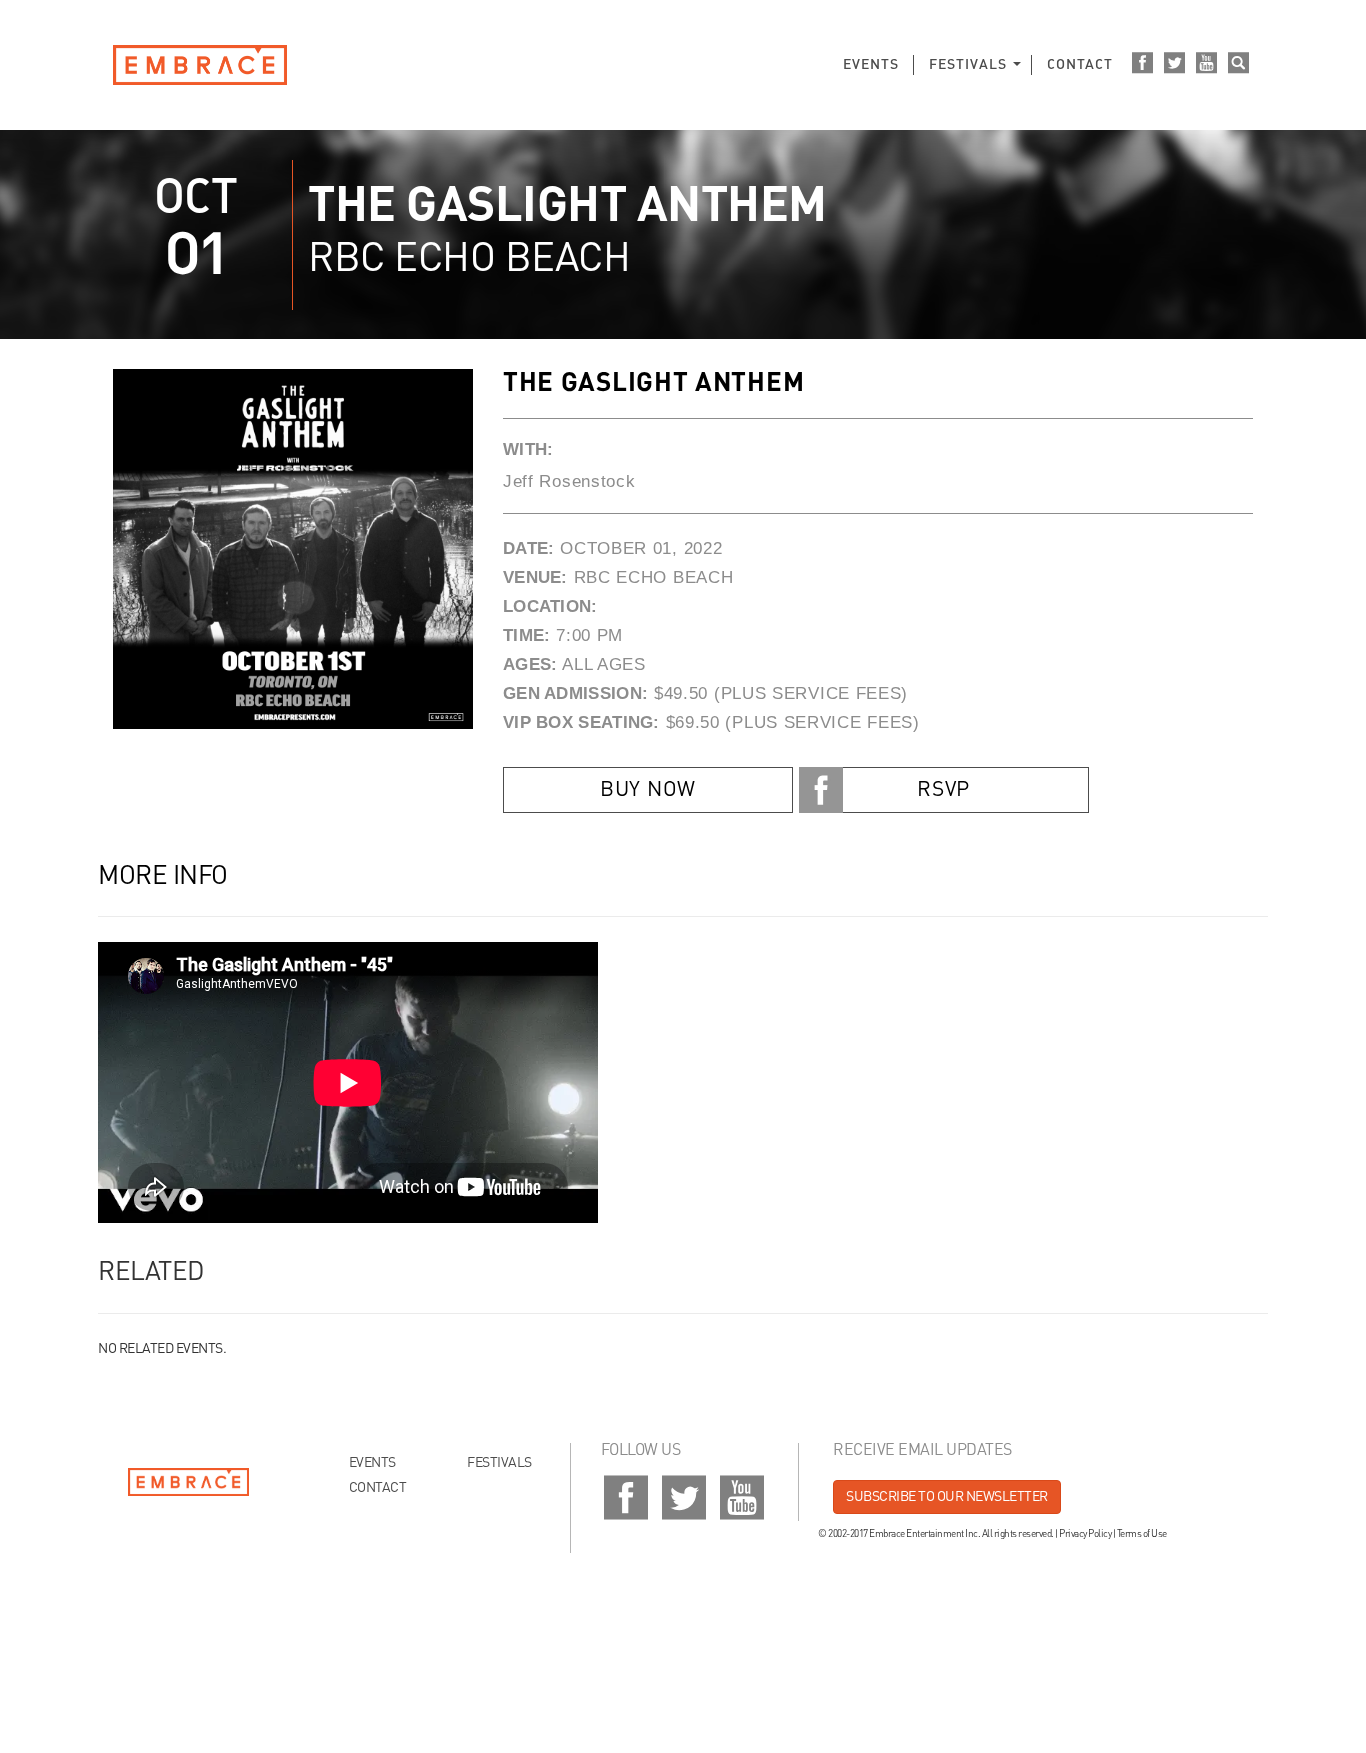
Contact (1080, 65)
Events (871, 65)
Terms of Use (1142, 1534)
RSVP (943, 790)
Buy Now (648, 790)
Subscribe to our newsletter (947, 1497)
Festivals (968, 65)
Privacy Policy (1085, 1534)
